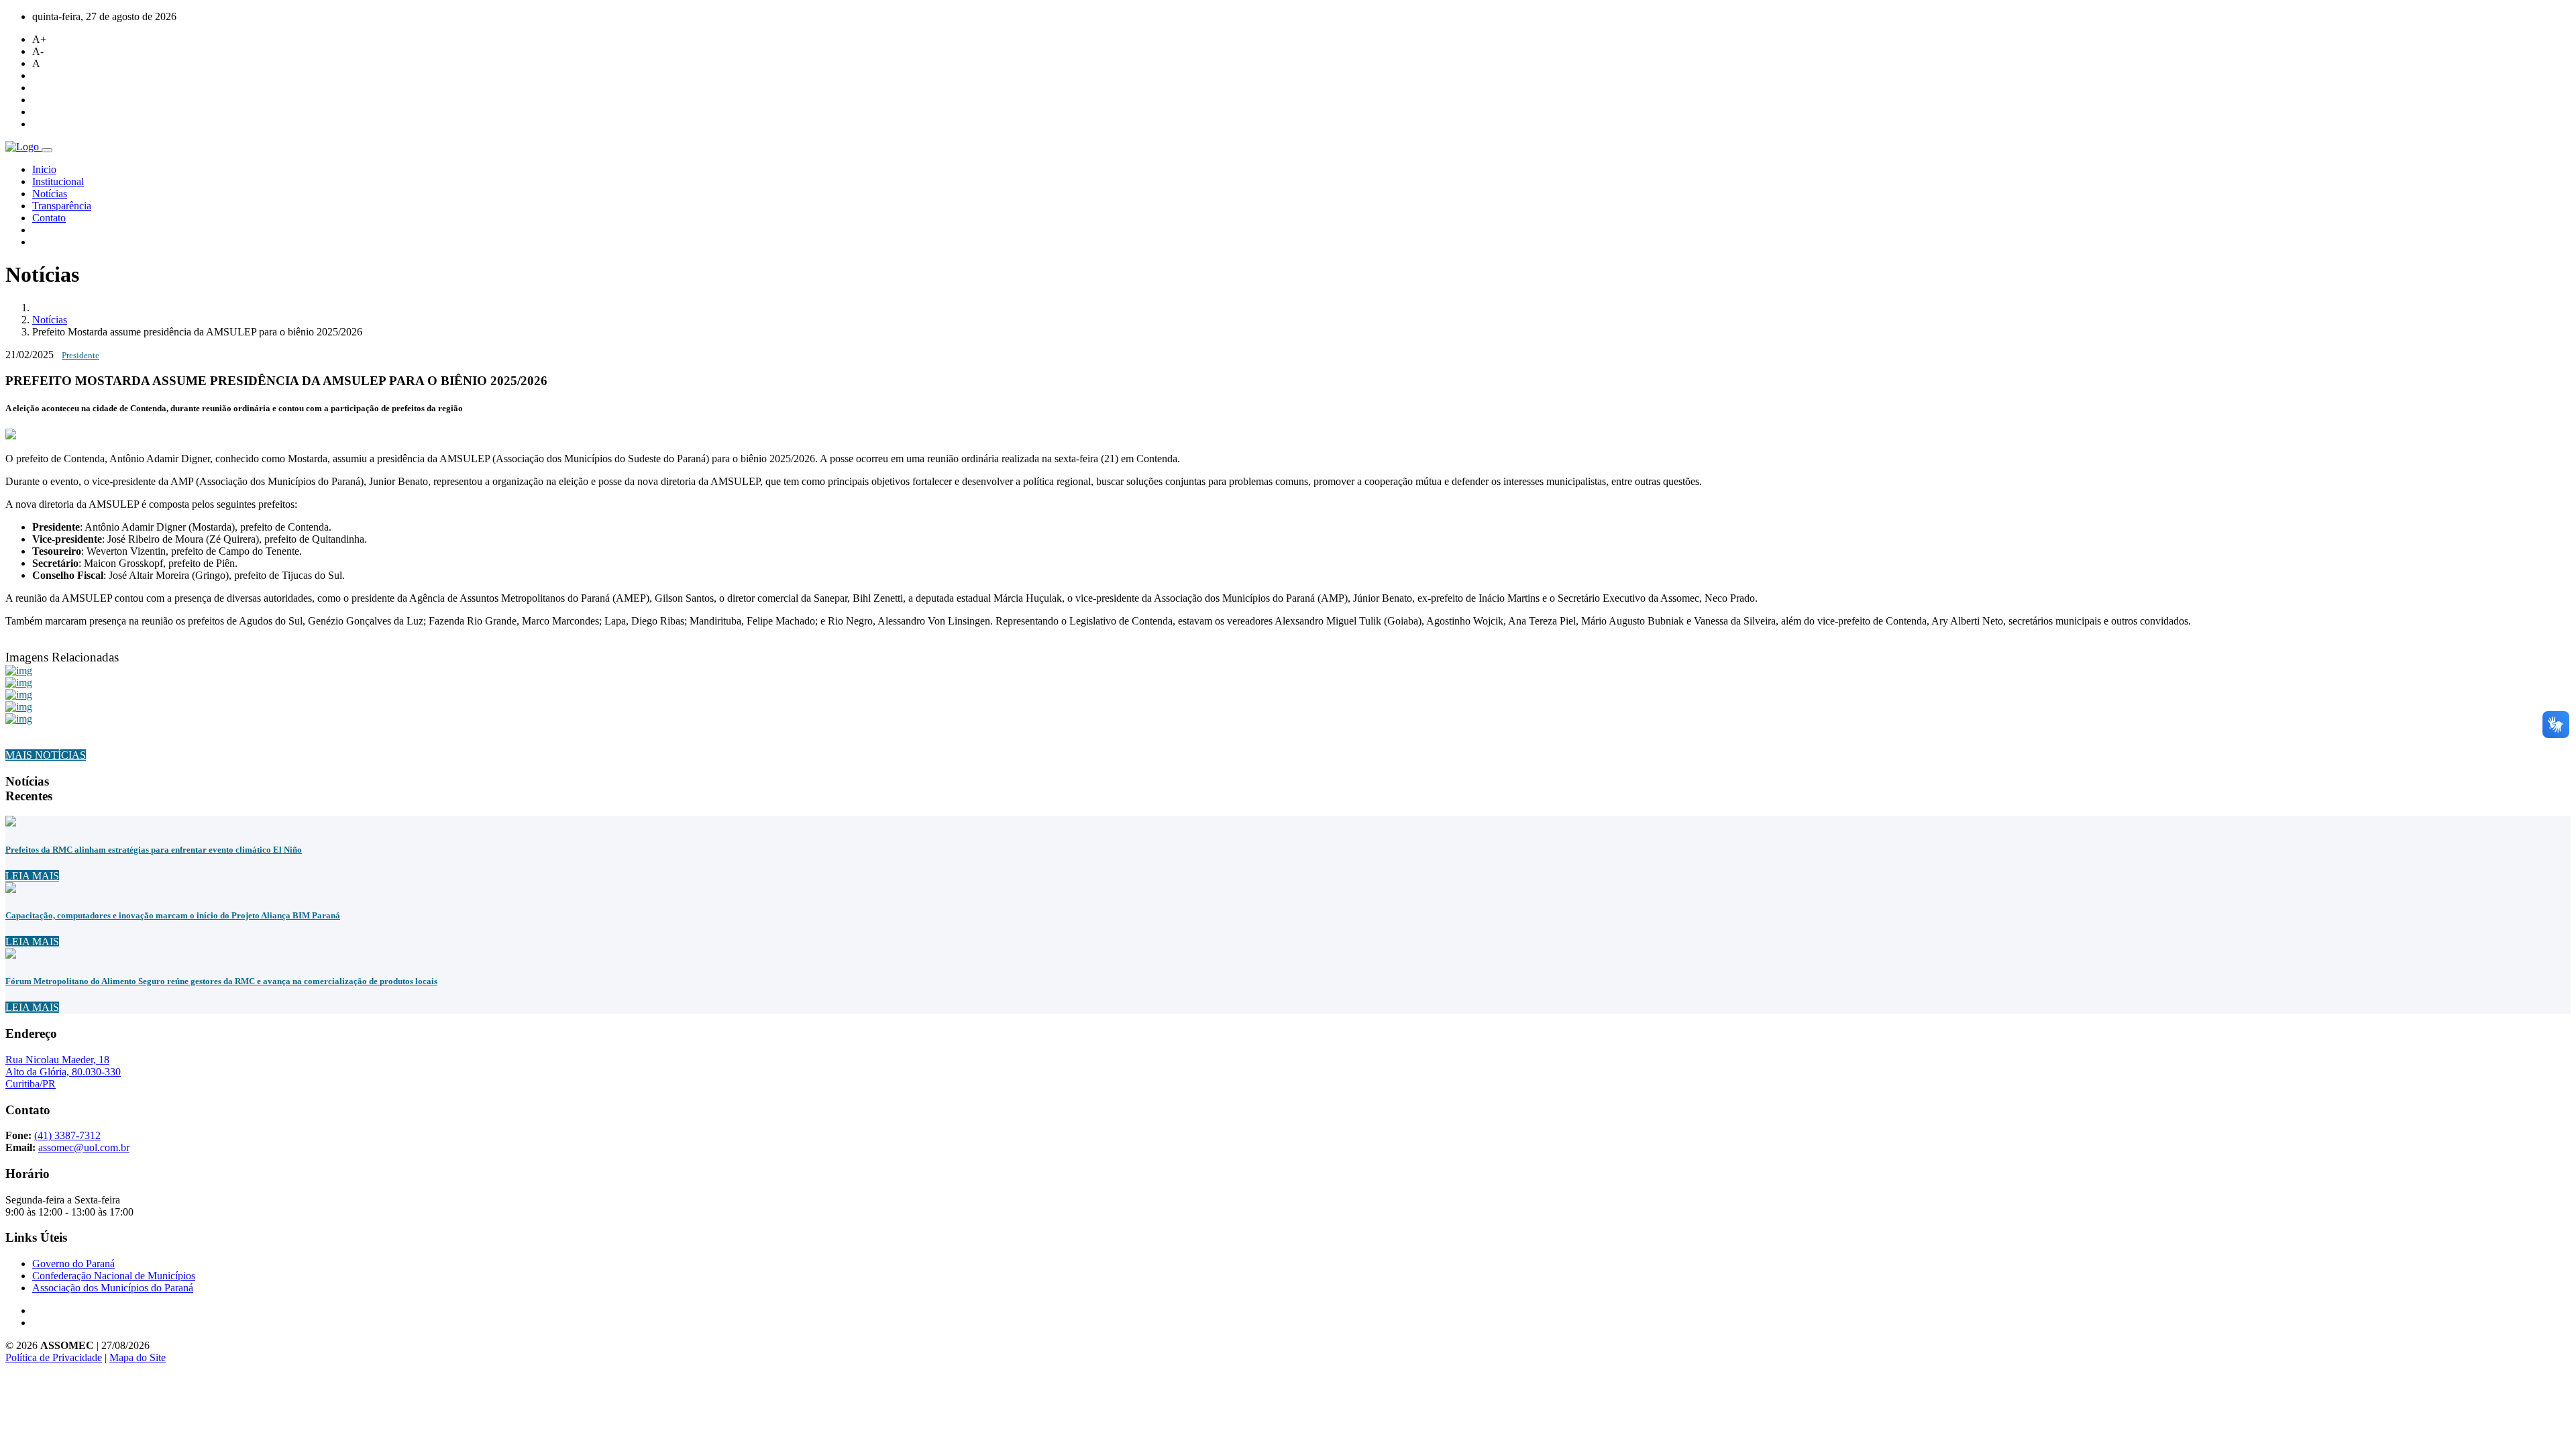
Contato (49, 218)
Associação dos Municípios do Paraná (113, 1288)
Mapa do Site (138, 1357)
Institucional (58, 181)
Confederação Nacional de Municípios (114, 1276)
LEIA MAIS (32, 876)
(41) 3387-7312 (67, 1135)
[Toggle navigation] (47, 150)
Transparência (62, 206)
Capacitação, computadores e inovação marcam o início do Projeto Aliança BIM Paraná (173, 915)
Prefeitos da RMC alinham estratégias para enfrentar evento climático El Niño (154, 850)
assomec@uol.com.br (84, 1147)
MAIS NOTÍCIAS (46, 755)
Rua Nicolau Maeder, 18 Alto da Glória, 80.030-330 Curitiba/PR (63, 1072)
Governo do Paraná (73, 1264)
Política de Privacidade (54, 1357)
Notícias (50, 194)
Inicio (44, 169)
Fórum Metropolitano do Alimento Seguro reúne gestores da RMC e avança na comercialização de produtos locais (221, 981)
